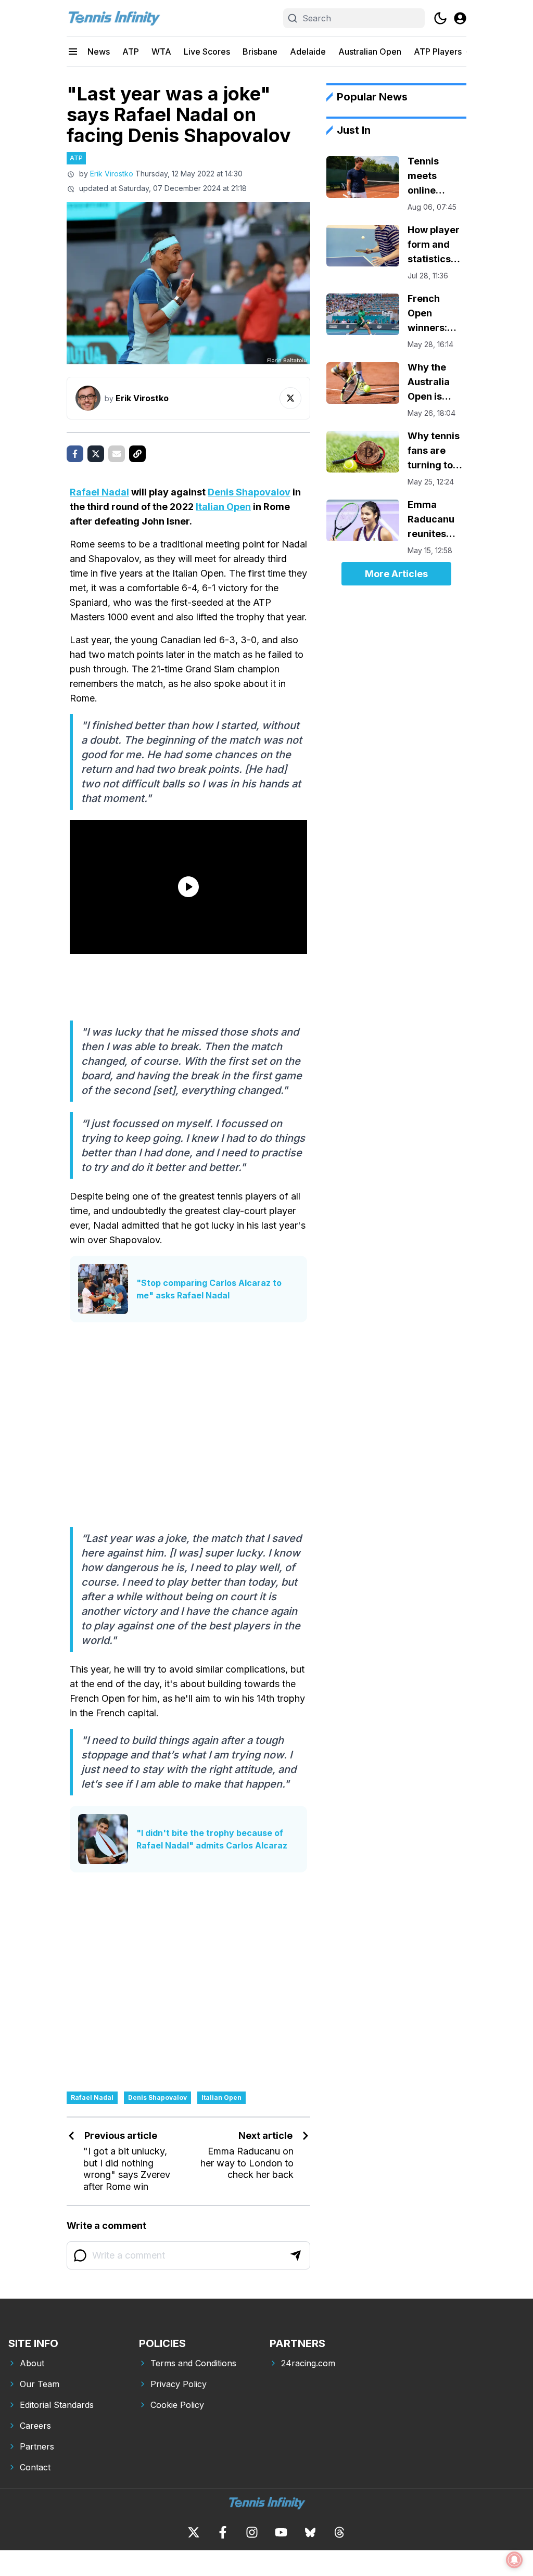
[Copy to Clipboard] (137, 454)
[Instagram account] (252, 2532)
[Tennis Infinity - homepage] (113, 18)
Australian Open (370, 52)
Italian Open (223, 507)
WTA (161, 52)
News (99, 52)
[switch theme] (440, 18)
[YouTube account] (281, 2532)
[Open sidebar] (73, 52)
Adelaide (308, 52)
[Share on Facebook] (75, 454)
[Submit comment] (296, 2255)
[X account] (194, 2532)
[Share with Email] (117, 454)
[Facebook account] (223, 2532)
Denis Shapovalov (249, 492)
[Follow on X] (290, 398)
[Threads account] (339, 2532)
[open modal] (460, 18)
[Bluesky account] (310, 2532)
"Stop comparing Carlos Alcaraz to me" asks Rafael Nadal (209, 1289)
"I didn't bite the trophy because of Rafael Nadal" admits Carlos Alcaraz (212, 1839)
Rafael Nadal (99, 492)
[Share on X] (96, 454)
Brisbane (260, 52)
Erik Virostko (112, 174)
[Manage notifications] (514, 2560)
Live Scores (207, 52)
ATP (131, 52)
